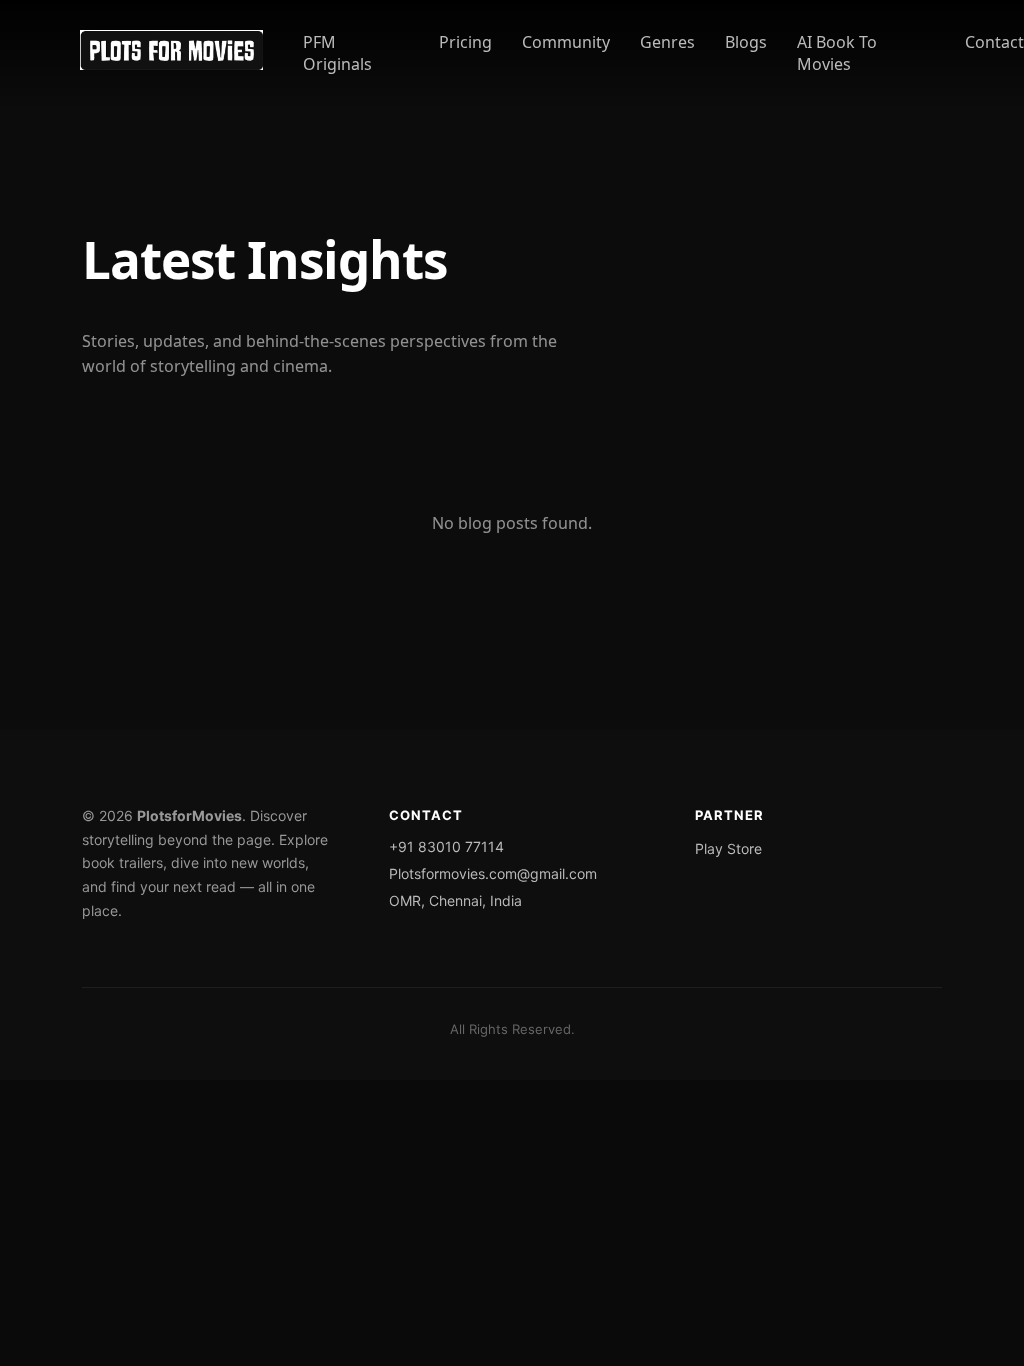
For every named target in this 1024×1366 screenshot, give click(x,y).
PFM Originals (337, 53)
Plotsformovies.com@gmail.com (493, 873)
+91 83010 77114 (446, 846)
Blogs (746, 42)
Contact (994, 42)
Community (566, 42)
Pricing (465, 42)
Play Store (728, 848)
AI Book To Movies (837, 53)
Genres (667, 42)
